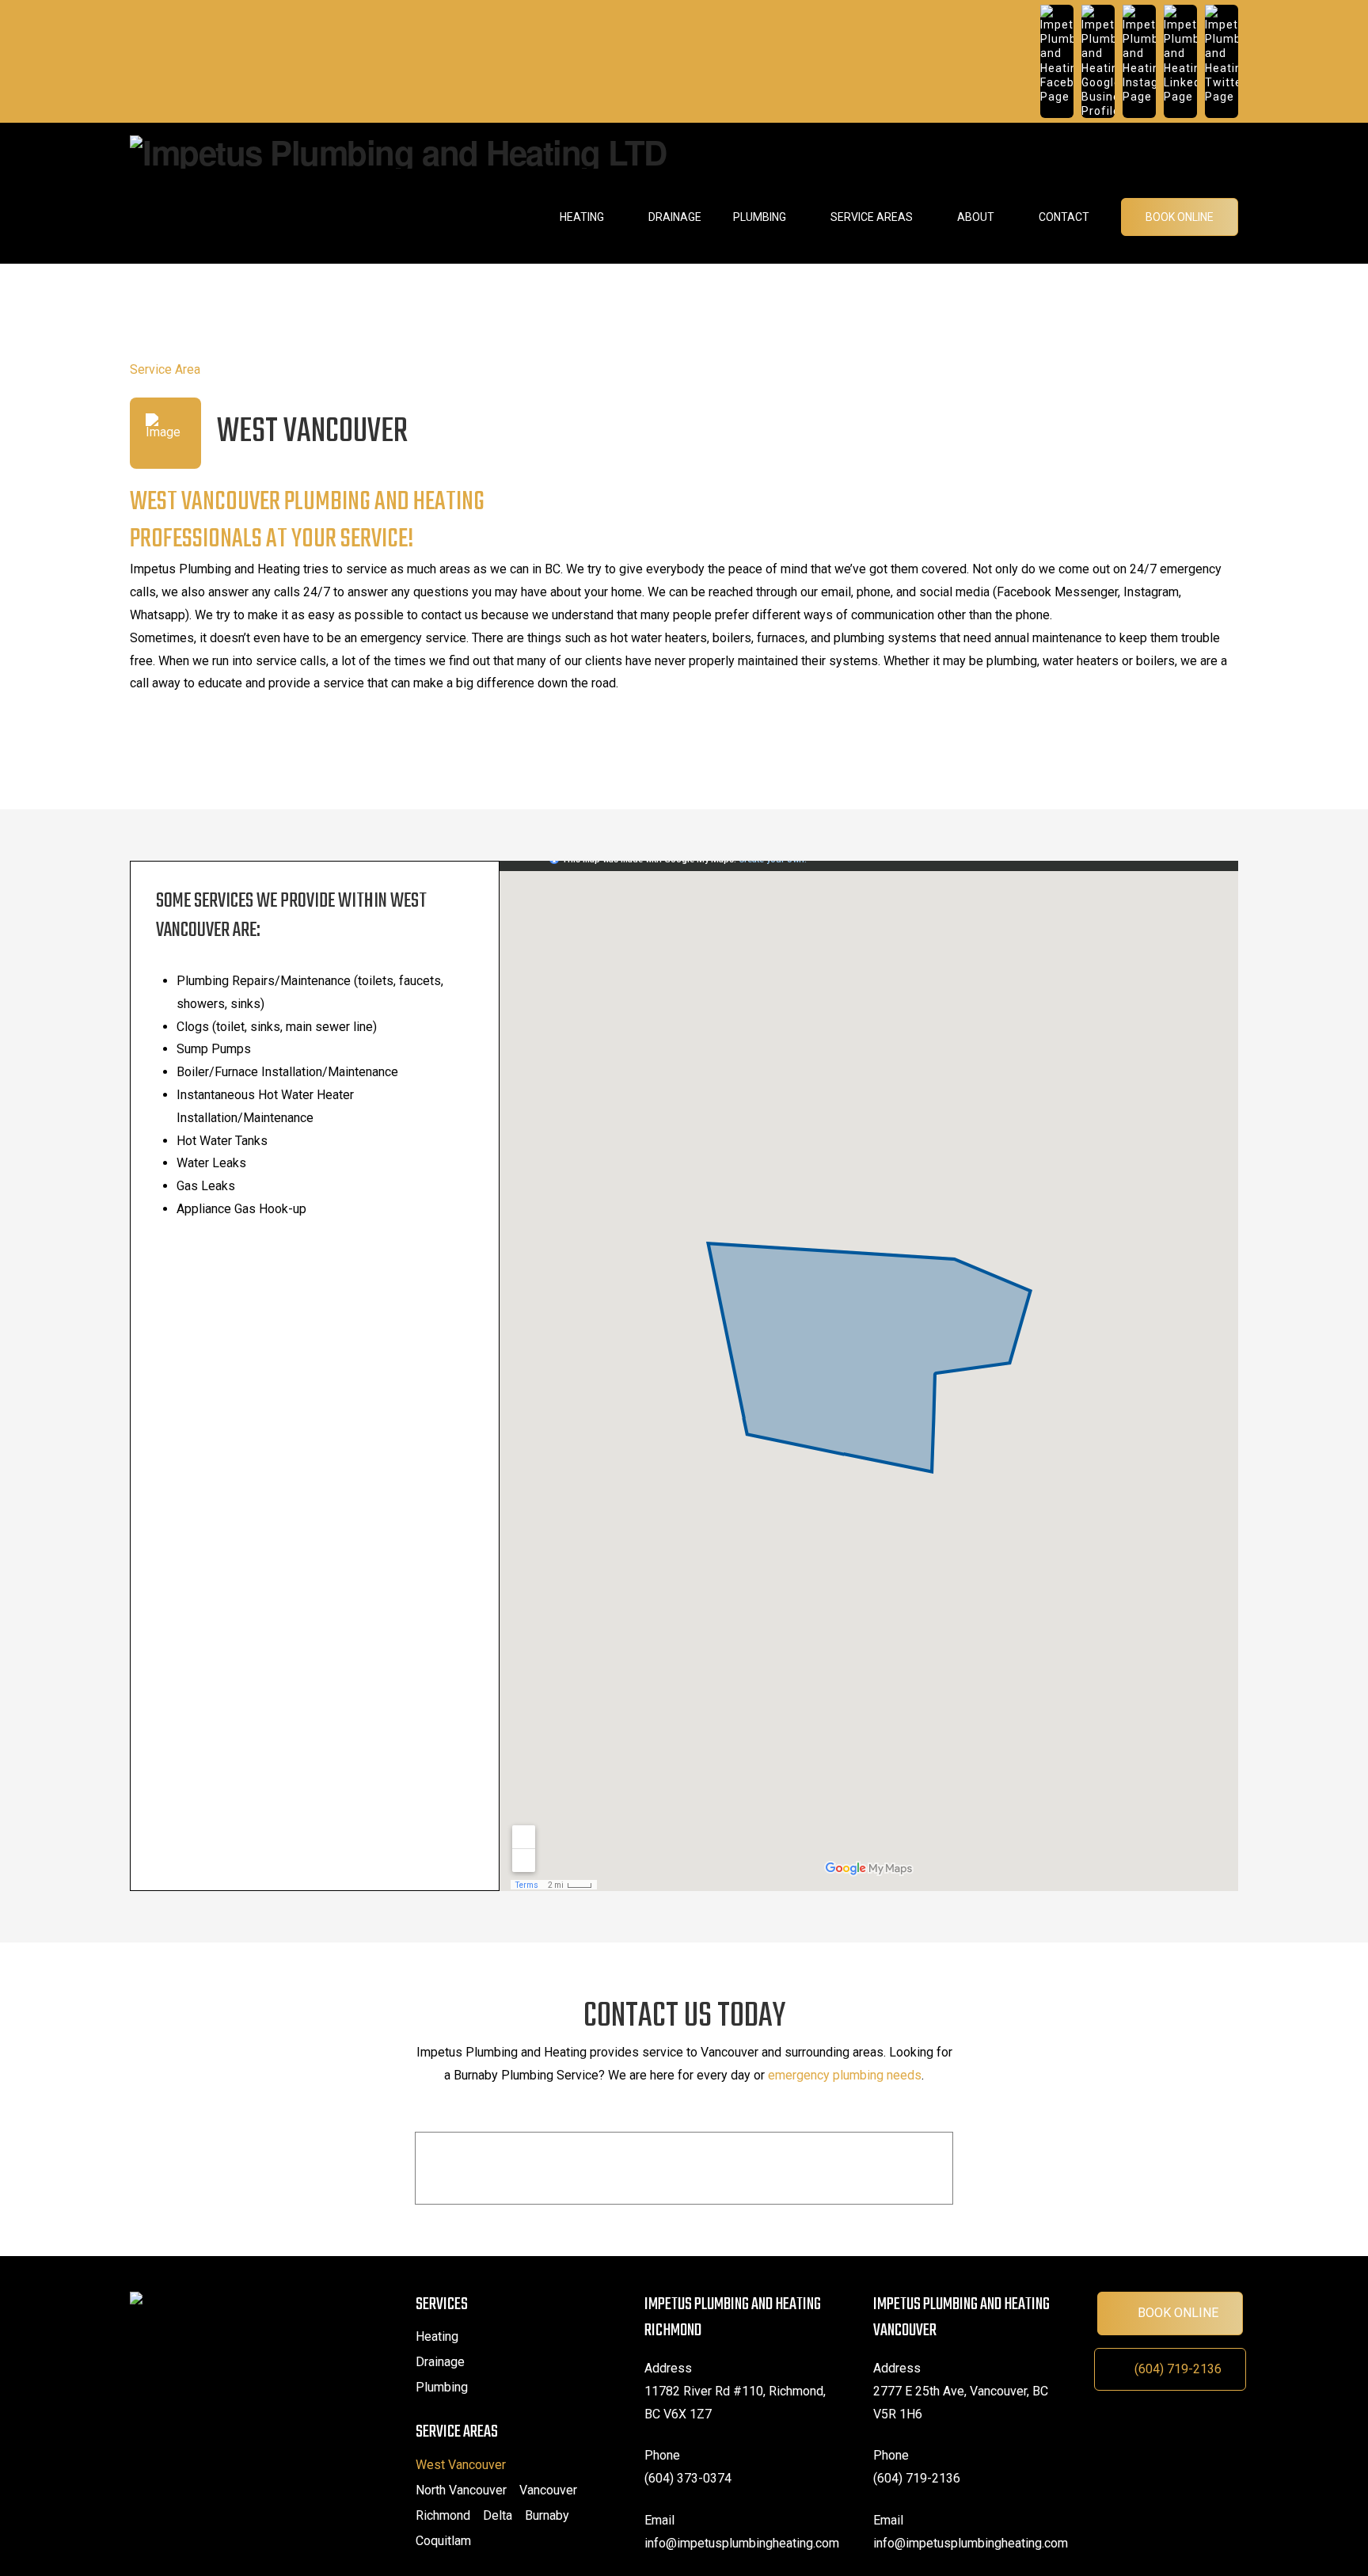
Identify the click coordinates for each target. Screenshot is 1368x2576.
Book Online (1178, 2313)
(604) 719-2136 (1178, 2369)
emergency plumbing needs (845, 2075)
